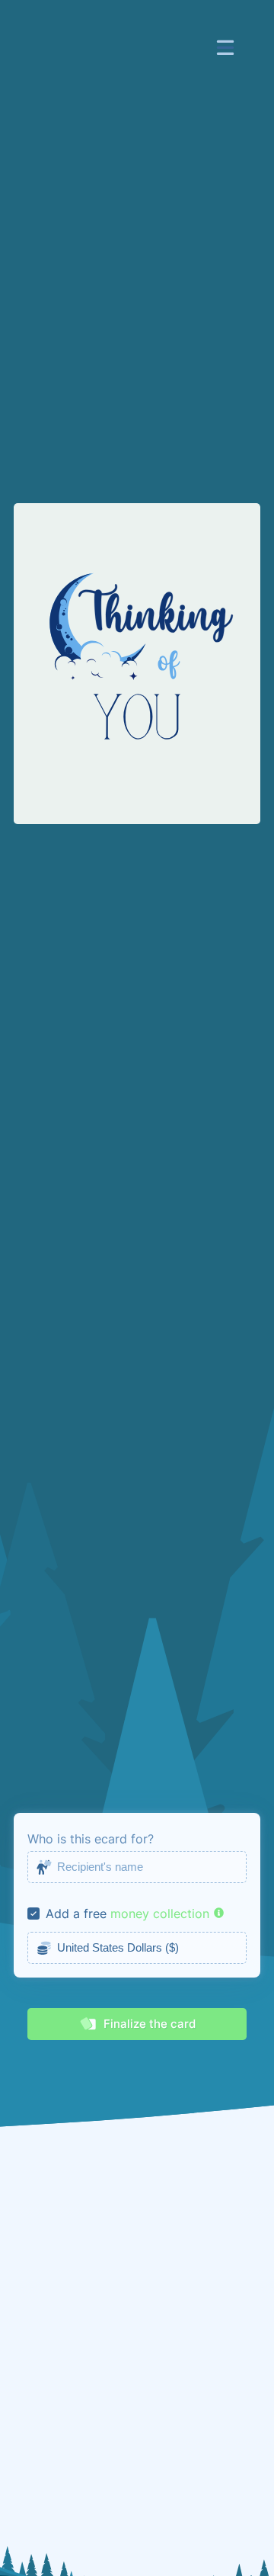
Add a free (76, 1914)
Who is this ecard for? (91, 1839)
